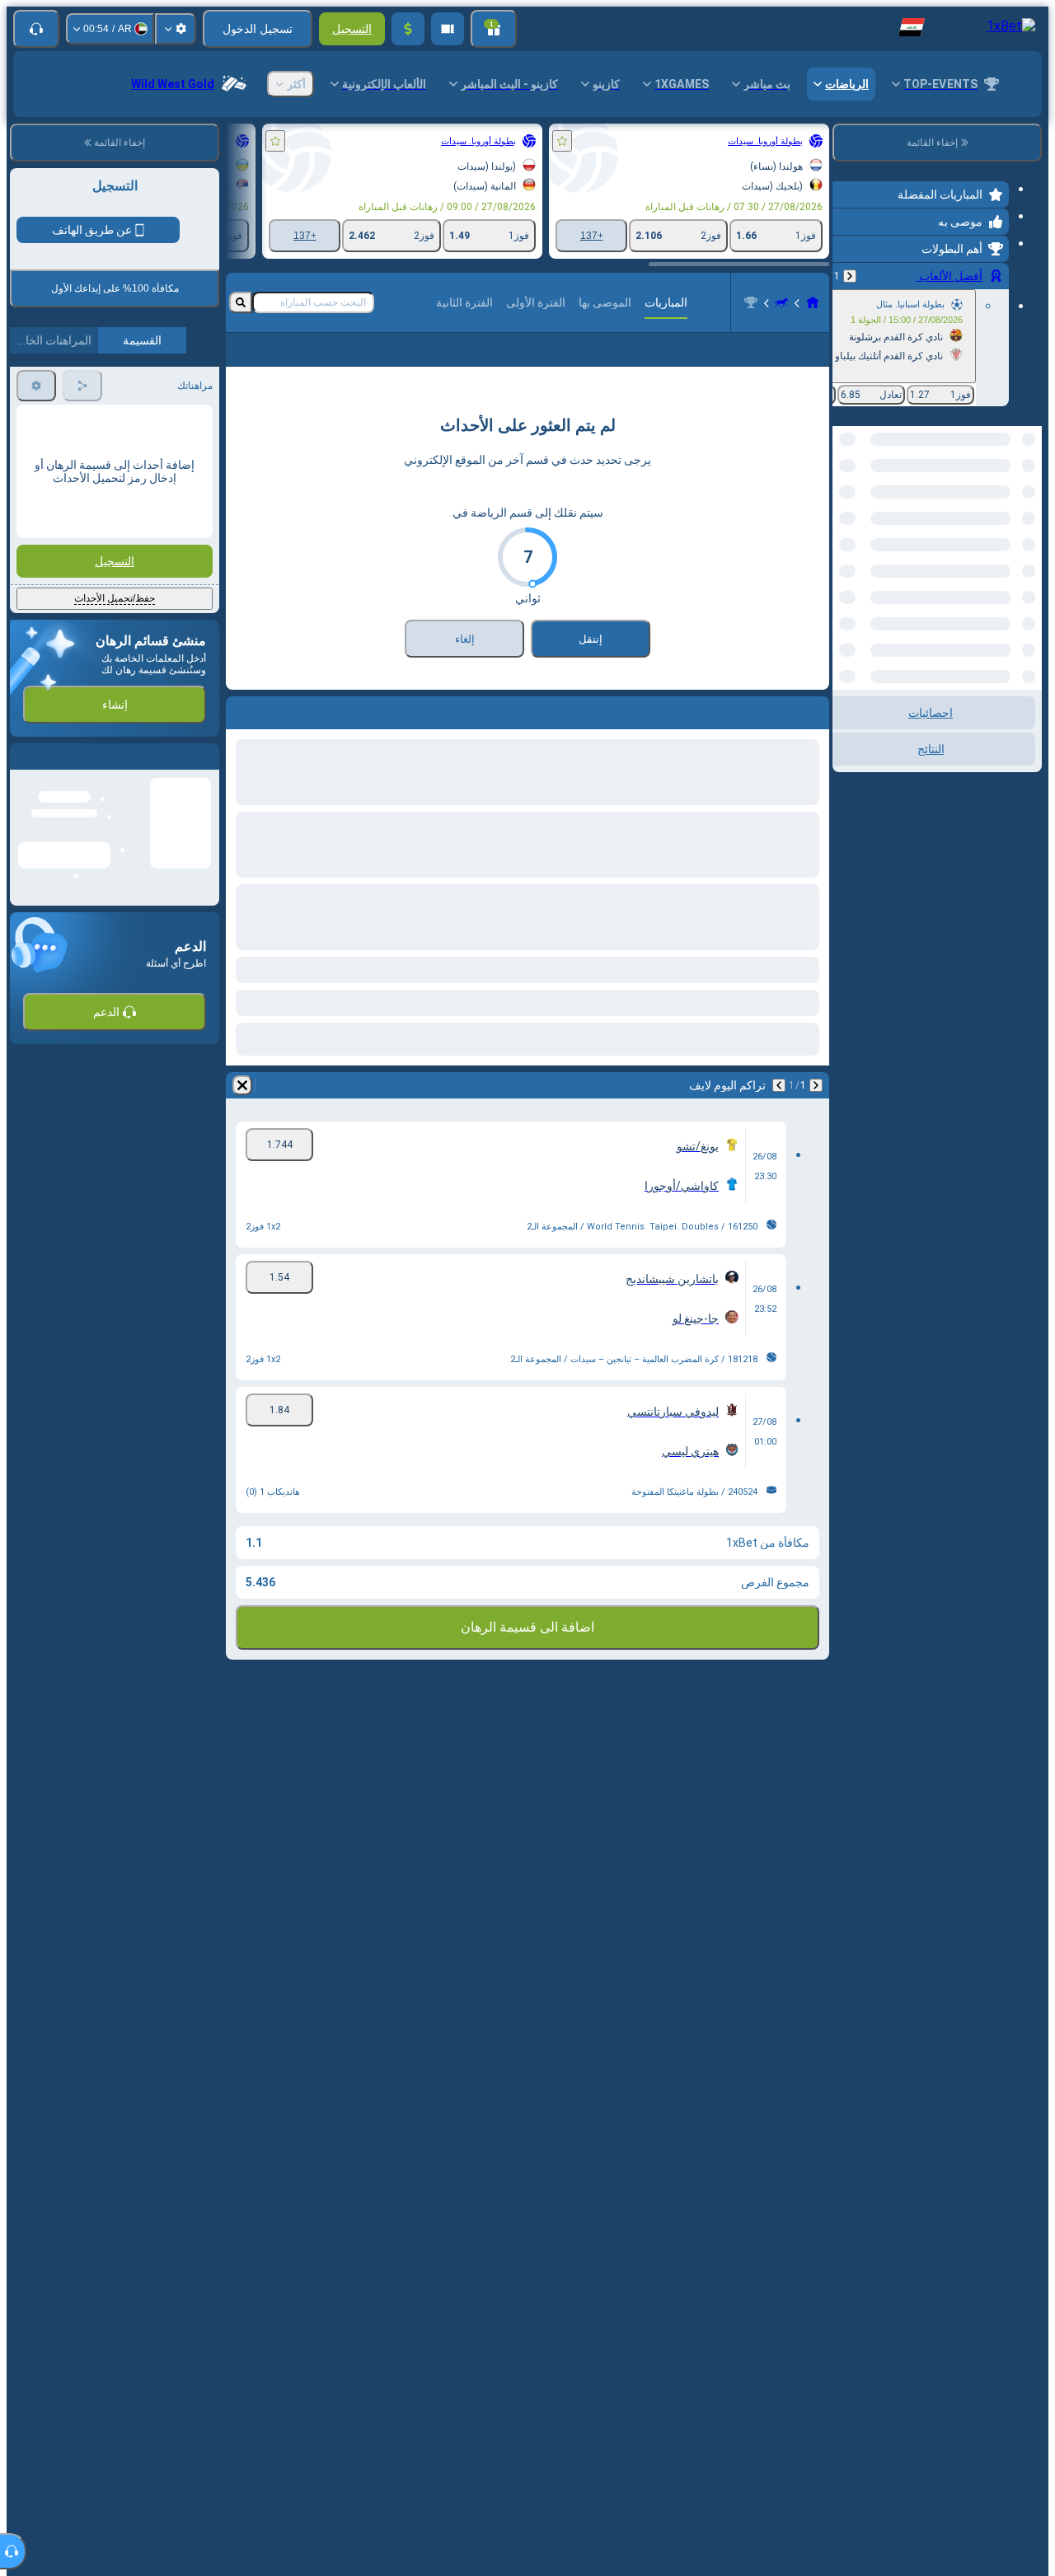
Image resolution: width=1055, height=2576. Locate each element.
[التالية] (779, 1112)
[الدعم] (36, 29)
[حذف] (242, 1112)
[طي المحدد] (867, 511)
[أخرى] (264, 363)
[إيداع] (408, 29)
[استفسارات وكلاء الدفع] (448, 29)
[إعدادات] (176, 29)
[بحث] (241, 302)
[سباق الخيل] (781, 302)
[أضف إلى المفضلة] (562, 141)
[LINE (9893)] (813, 302)
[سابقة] (850, 276)
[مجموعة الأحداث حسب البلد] (846, 511)
